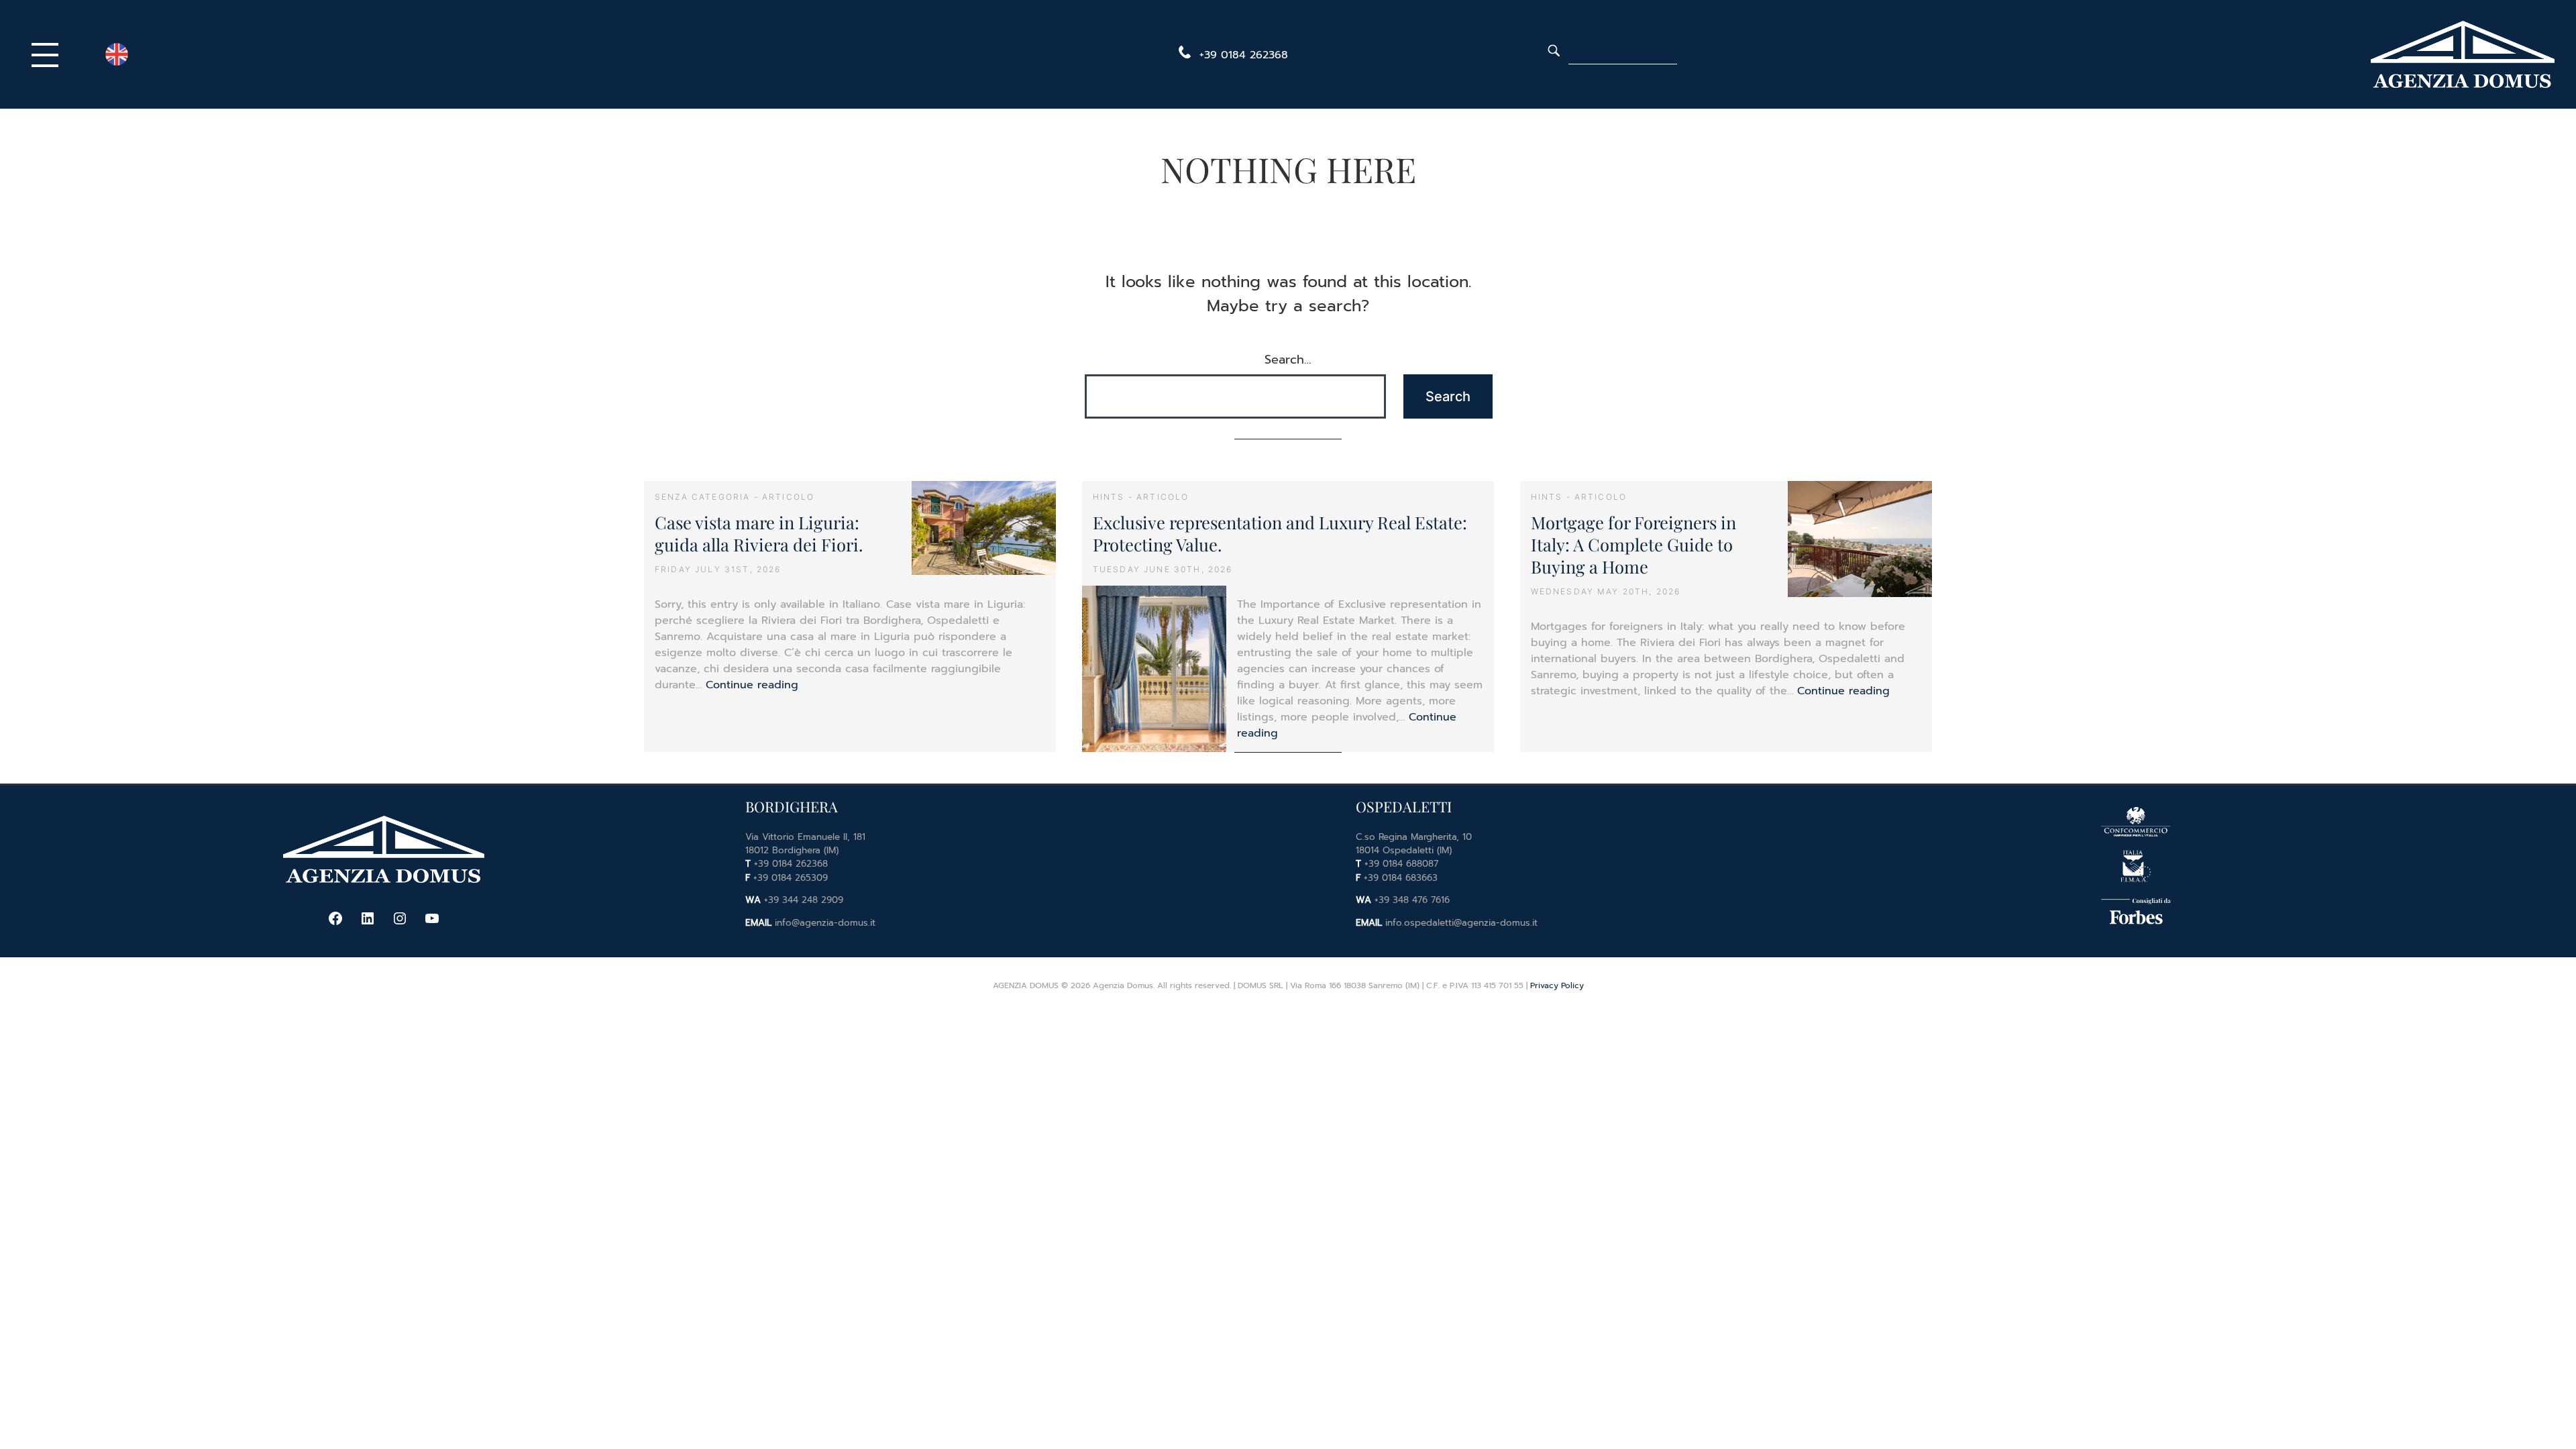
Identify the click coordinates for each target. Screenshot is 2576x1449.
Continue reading (752, 685)
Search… (1288, 360)
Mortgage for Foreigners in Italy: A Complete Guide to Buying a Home (1633, 544)
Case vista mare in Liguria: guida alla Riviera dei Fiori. (759, 533)
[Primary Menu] (48, 54)
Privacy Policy (1557, 985)
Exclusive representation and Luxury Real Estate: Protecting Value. (1280, 533)
